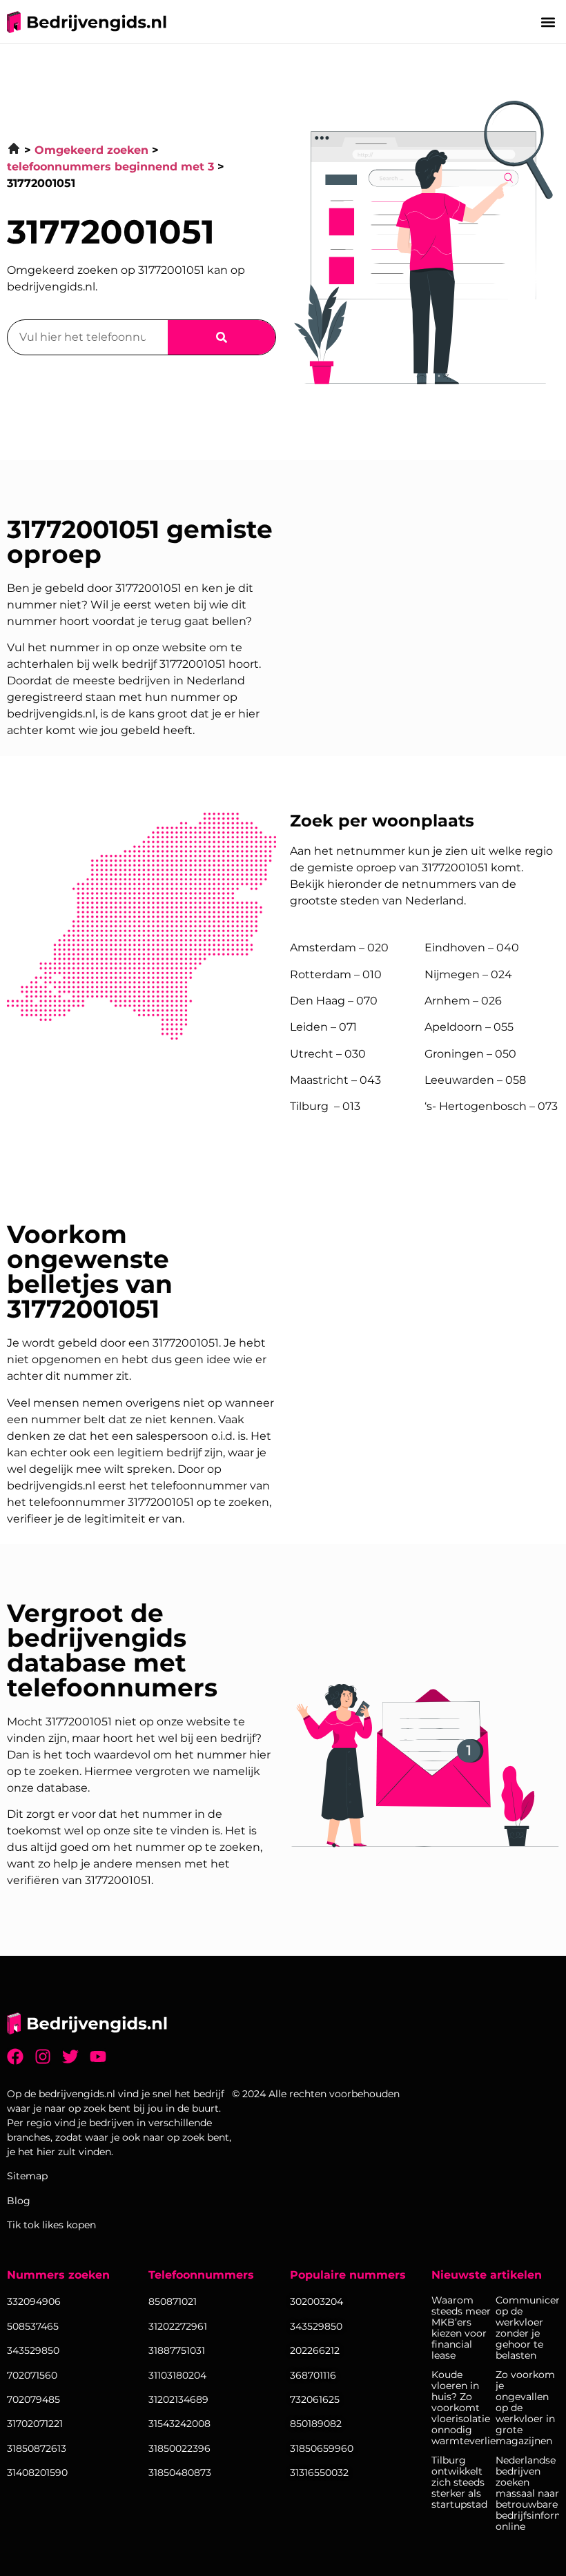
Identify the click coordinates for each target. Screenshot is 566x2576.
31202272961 (178, 2326)
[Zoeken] (222, 337)
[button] (548, 22)
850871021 (173, 2301)
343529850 (316, 2326)
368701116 (313, 2375)
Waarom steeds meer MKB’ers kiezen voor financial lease (461, 2328)
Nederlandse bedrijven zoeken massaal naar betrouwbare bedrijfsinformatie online (528, 2493)
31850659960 (322, 2448)
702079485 (33, 2399)
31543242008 (179, 2424)
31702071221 (35, 2424)
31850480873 (180, 2473)
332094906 (34, 2301)
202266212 (315, 2350)
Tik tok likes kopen (51, 2225)
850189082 (316, 2424)
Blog (19, 2201)
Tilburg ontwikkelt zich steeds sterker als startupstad (459, 2482)
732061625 (315, 2399)
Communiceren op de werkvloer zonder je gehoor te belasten (528, 2328)
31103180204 (177, 2375)
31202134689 (178, 2399)
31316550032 (319, 2473)
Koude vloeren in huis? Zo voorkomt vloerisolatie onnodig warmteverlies (463, 2408)
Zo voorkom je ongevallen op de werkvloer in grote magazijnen (525, 2408)
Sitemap (27, 2176)
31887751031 (177, 2350)
